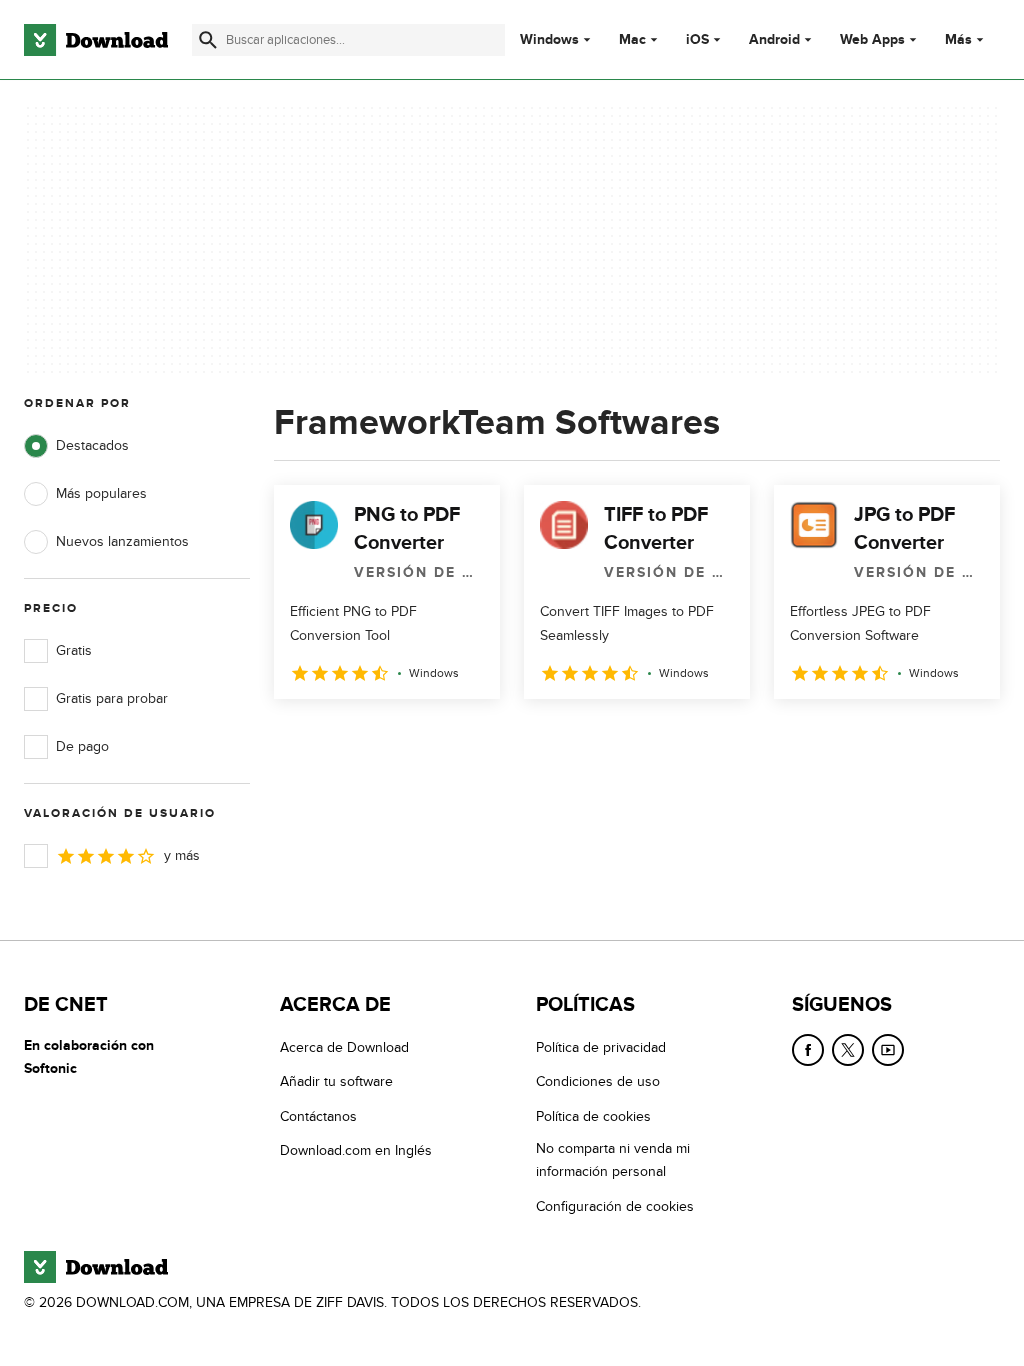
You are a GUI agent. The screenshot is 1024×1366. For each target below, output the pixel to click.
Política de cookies (593, 1116)
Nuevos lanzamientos (122, 541)
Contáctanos (318, 1116)
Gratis (74, 650)
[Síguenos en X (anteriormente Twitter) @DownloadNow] (848, 1050)
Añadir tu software (336, 1081)
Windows (549, 40)
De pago (82, 746)
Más (958, 39)
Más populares (101, 493)
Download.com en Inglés (356, 1150)
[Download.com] (96, 40)
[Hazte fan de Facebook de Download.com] (808, 1050)
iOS (697, 40)
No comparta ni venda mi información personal (613, 1160)
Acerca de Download (344, 1047)
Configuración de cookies (615, 1206)
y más (182, 855)
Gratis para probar (112, 698)
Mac (632, 40)
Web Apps (872, 40)
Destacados (92, 445)
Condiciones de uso (598, 1081)
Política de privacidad (601, 1047)
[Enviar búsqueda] (208, 40)
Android (774, 40)
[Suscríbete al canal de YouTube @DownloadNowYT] (888, 1050)
